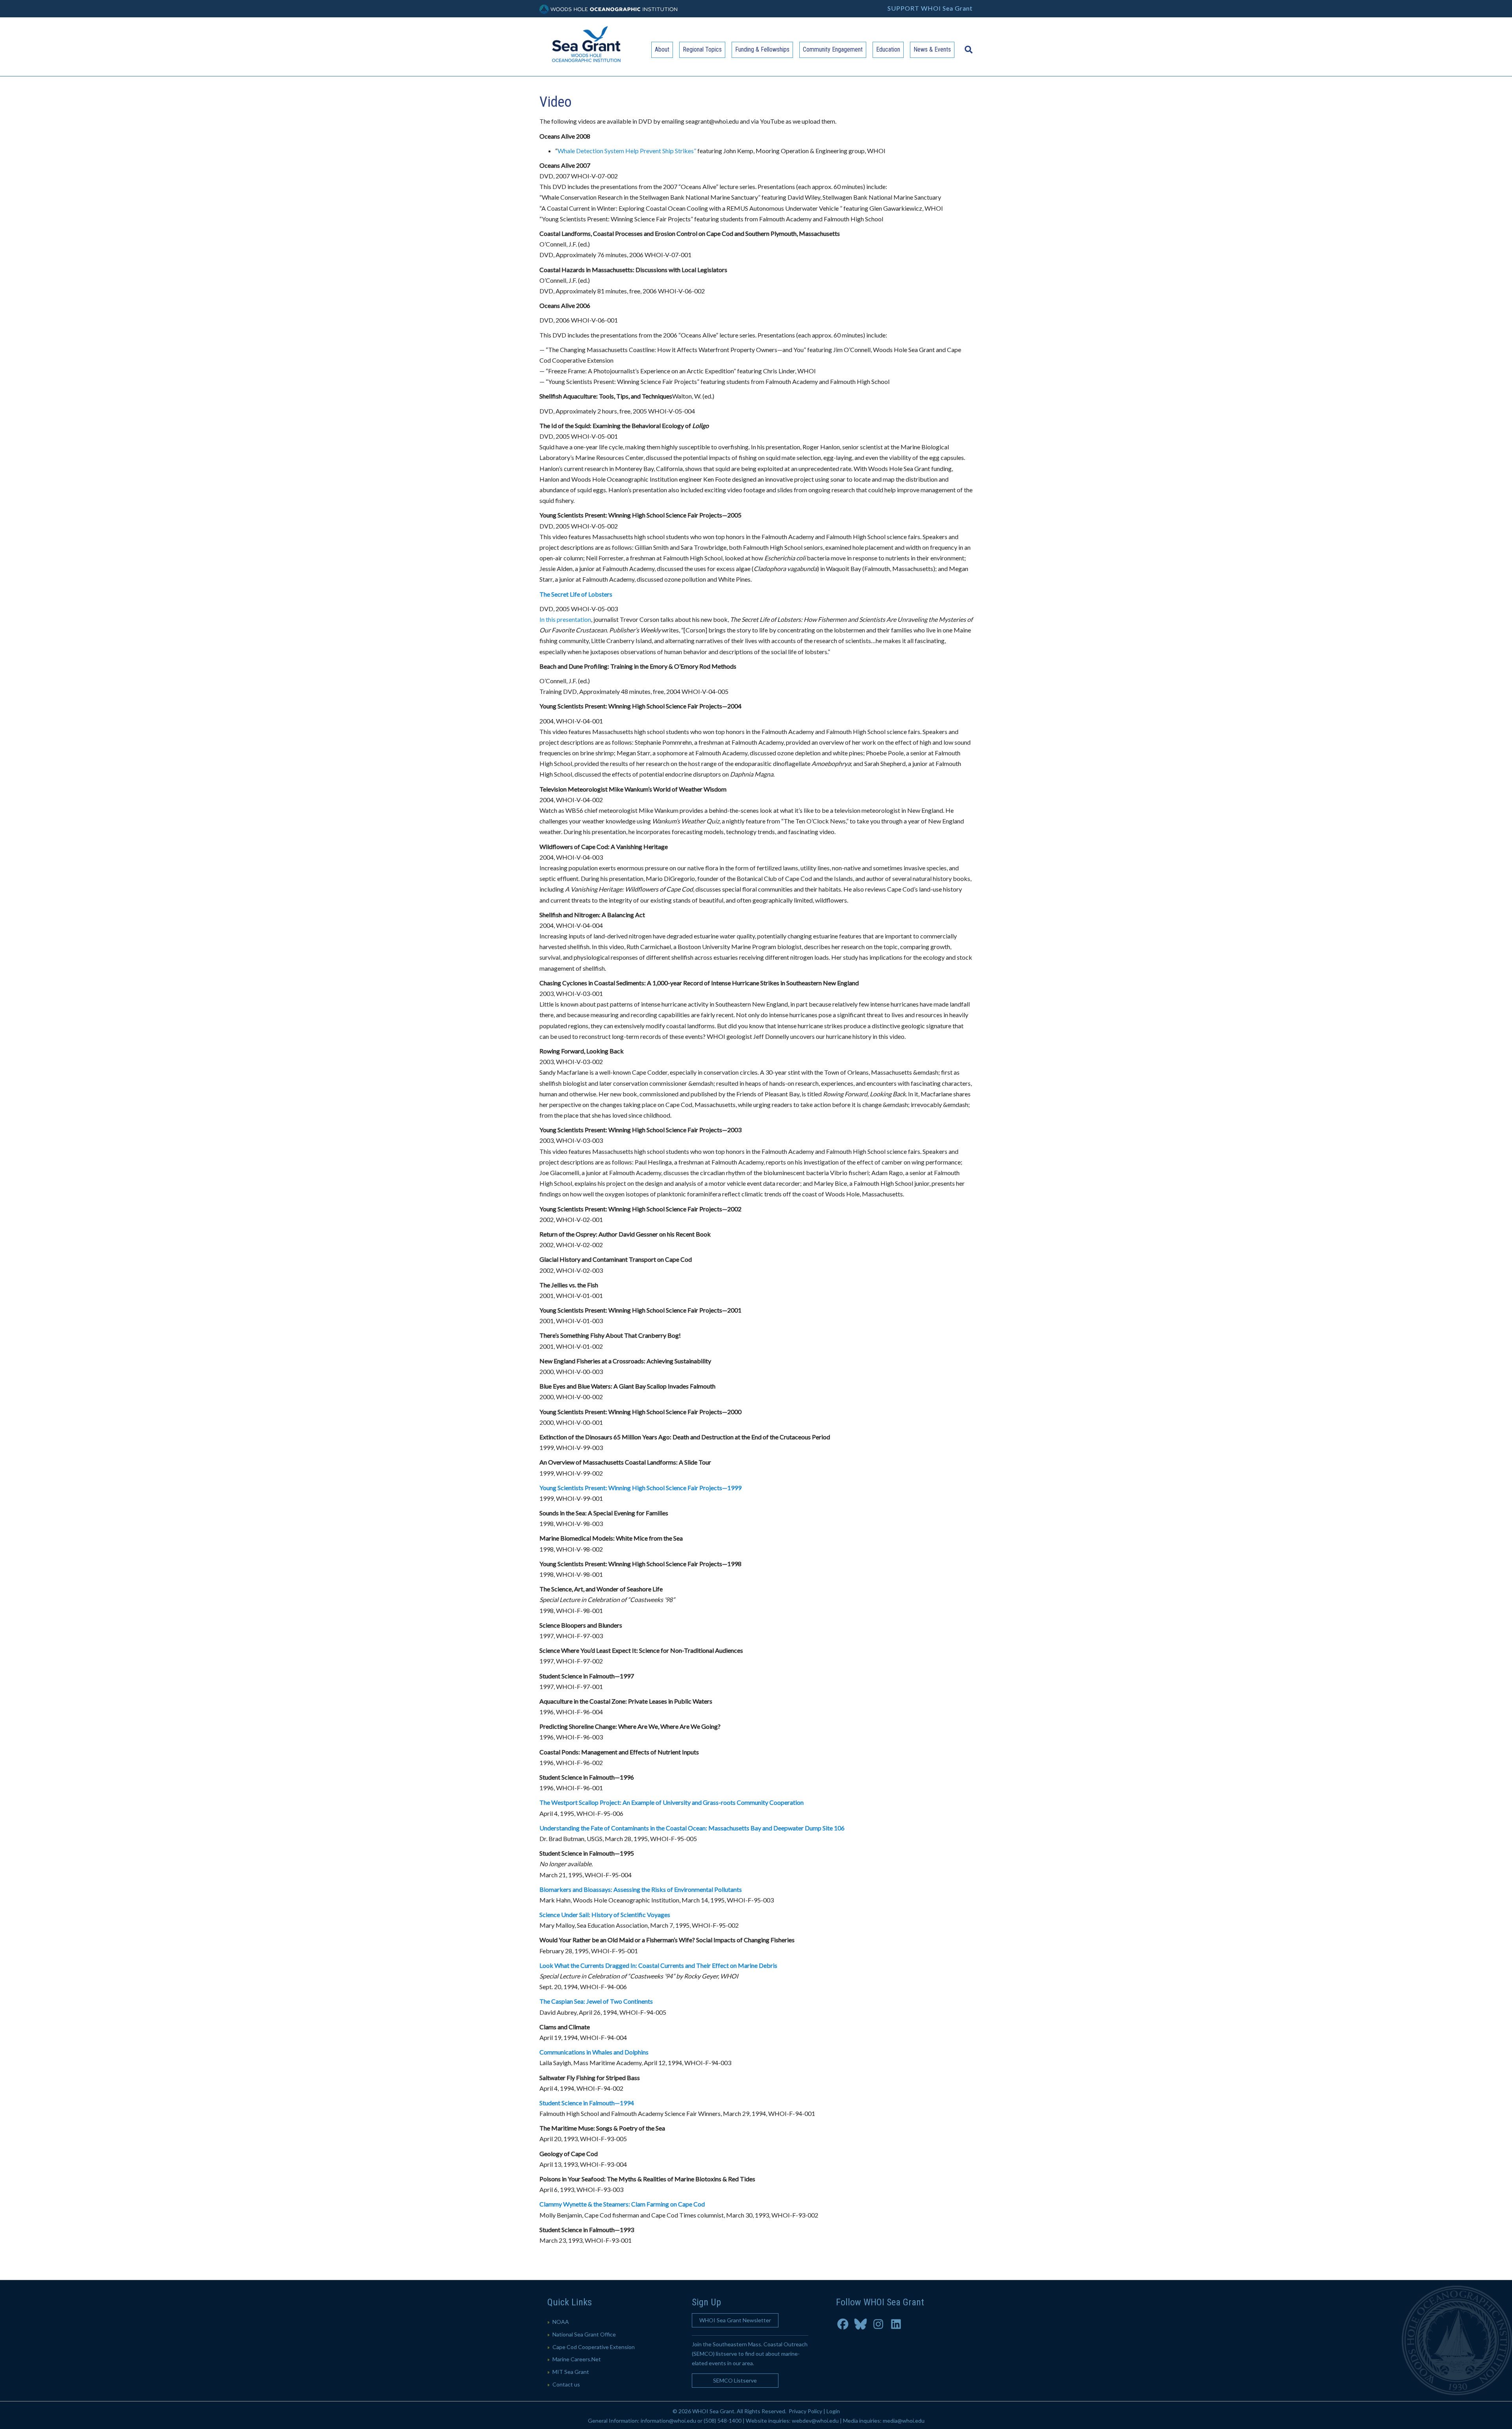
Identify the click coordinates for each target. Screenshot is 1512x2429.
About (662, 49)
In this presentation (565, 619)
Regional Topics (702, 49)
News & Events (932, 49)
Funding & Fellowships (762, 49)
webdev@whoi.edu (815, 2421)
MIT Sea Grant (571, 2372)
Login (833, 2411)
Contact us (566, 2384)
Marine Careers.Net (577, 2359)
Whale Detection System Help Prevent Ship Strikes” (627, 151)
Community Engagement (833, 49)
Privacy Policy (805, 2411)
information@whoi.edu (668, 2421)
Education (888, 49)
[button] (735, 2320)
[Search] (967, 46)
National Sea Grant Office (584, 2334)
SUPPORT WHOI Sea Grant (930, 8)
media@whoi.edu (904, 2421)
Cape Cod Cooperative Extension (594, 2347)
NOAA (561, 2322)
